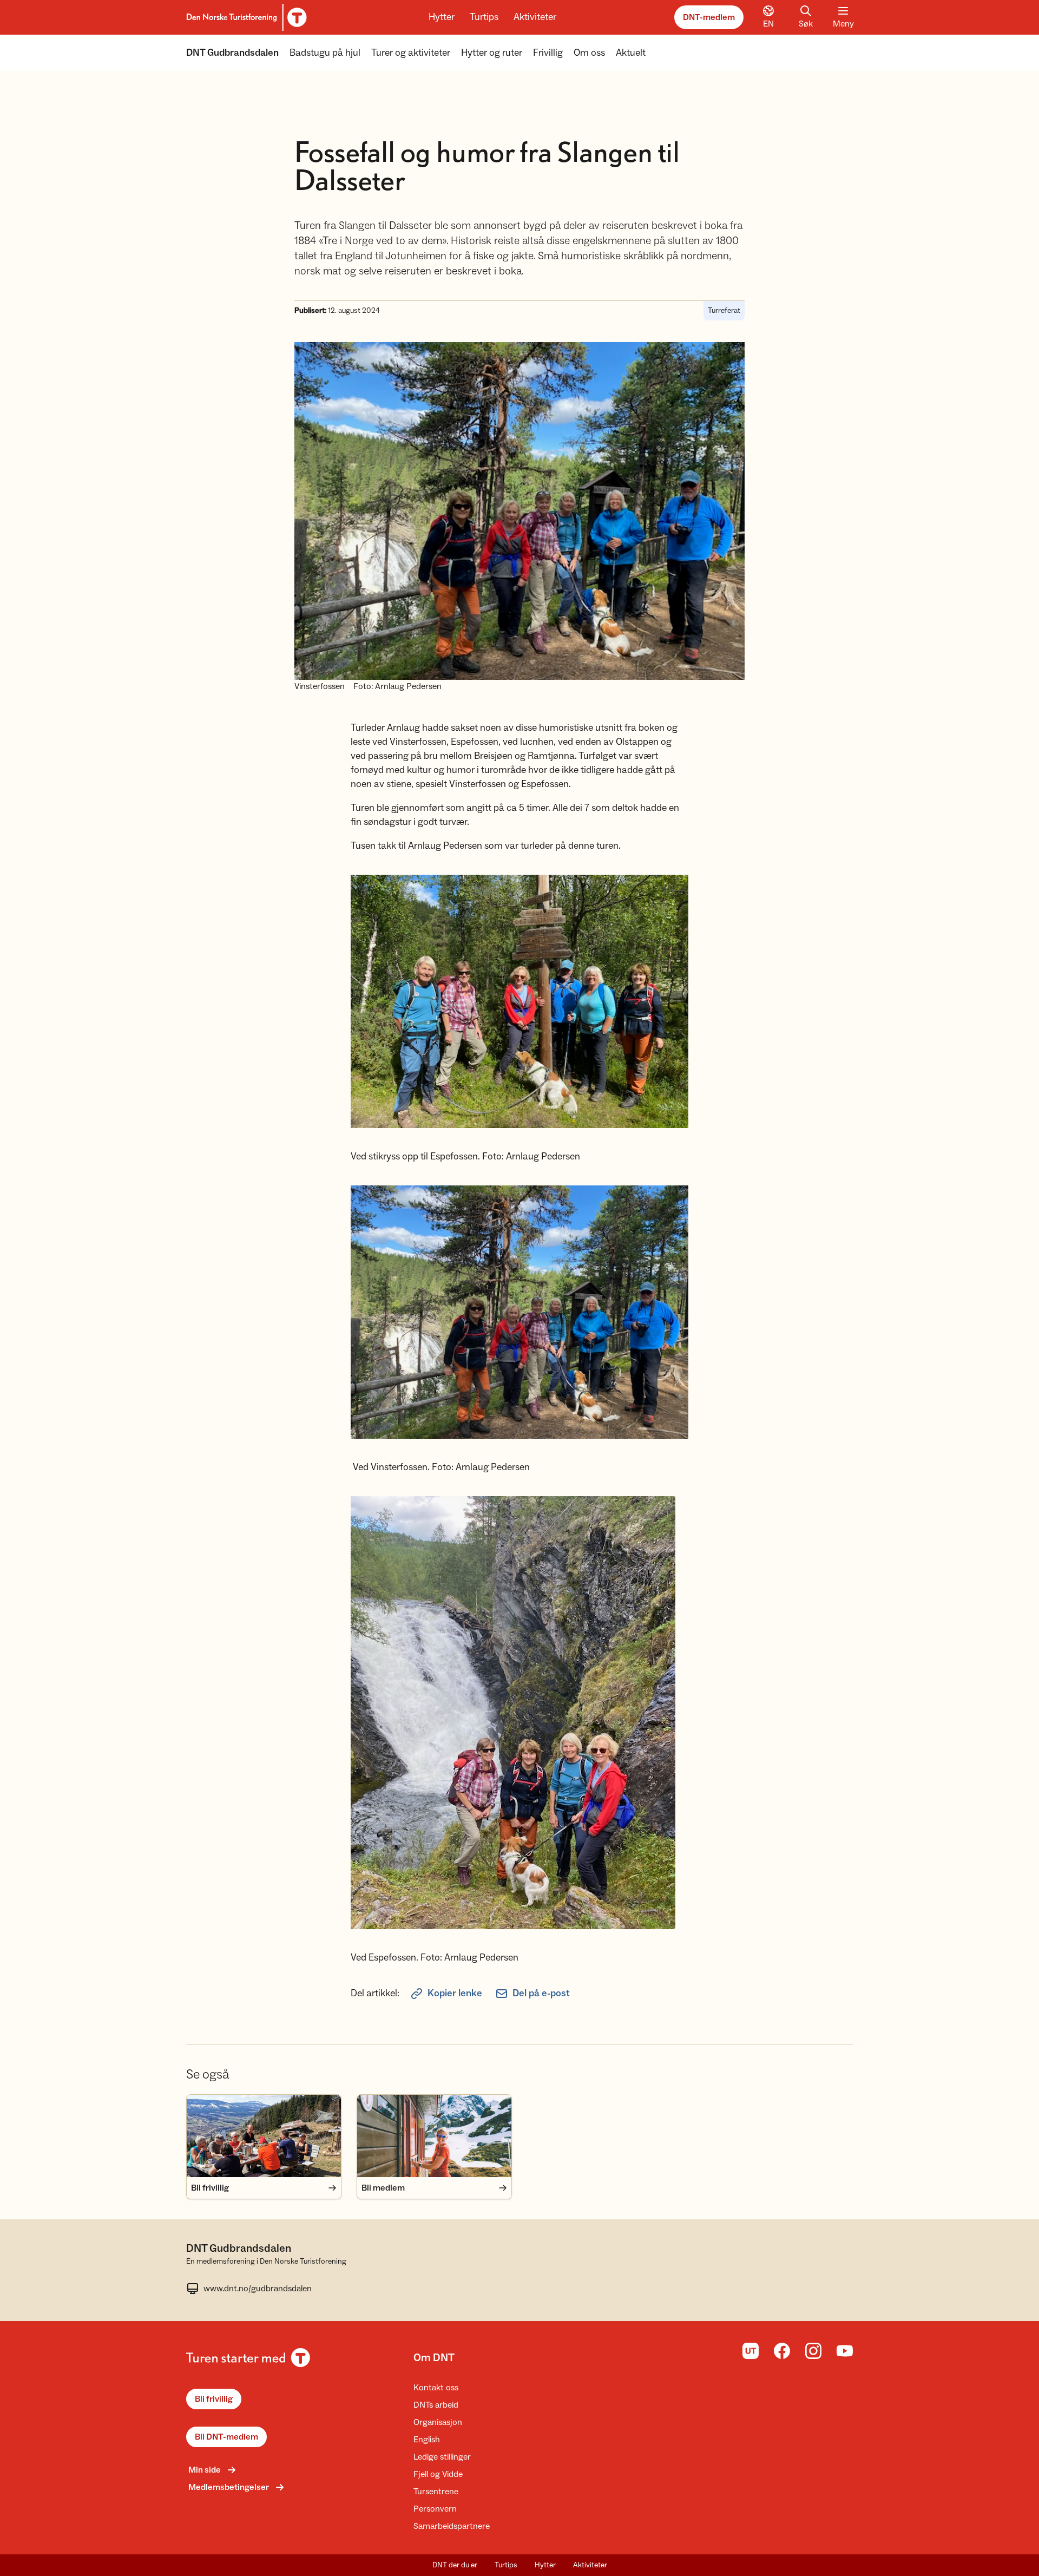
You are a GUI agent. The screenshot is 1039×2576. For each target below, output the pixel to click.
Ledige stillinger (442, 2457)
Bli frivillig (214, 2399)
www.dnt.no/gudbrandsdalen (258, 2289)
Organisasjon (438, 2422)
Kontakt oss (436, 2388)
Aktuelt (631, 53)
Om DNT (434, 2358)
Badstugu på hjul (325, 53)
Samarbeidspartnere (452, 2526)
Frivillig (548, 53)
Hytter (442, 17)
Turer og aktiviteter (411, 53)
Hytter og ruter (492, 53)
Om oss (589, 53)
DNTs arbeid (436, 2405)
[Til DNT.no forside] (245, 17)
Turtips (484, 17)
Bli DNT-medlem (226, 2437)
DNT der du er (455, 2565)
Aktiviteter (535, 17)
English (427, 2440)
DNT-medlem (709, 17)
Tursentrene (436, 2492)
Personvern (435, 2509)
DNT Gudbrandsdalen (232, 53)
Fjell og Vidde (438, 2474)
